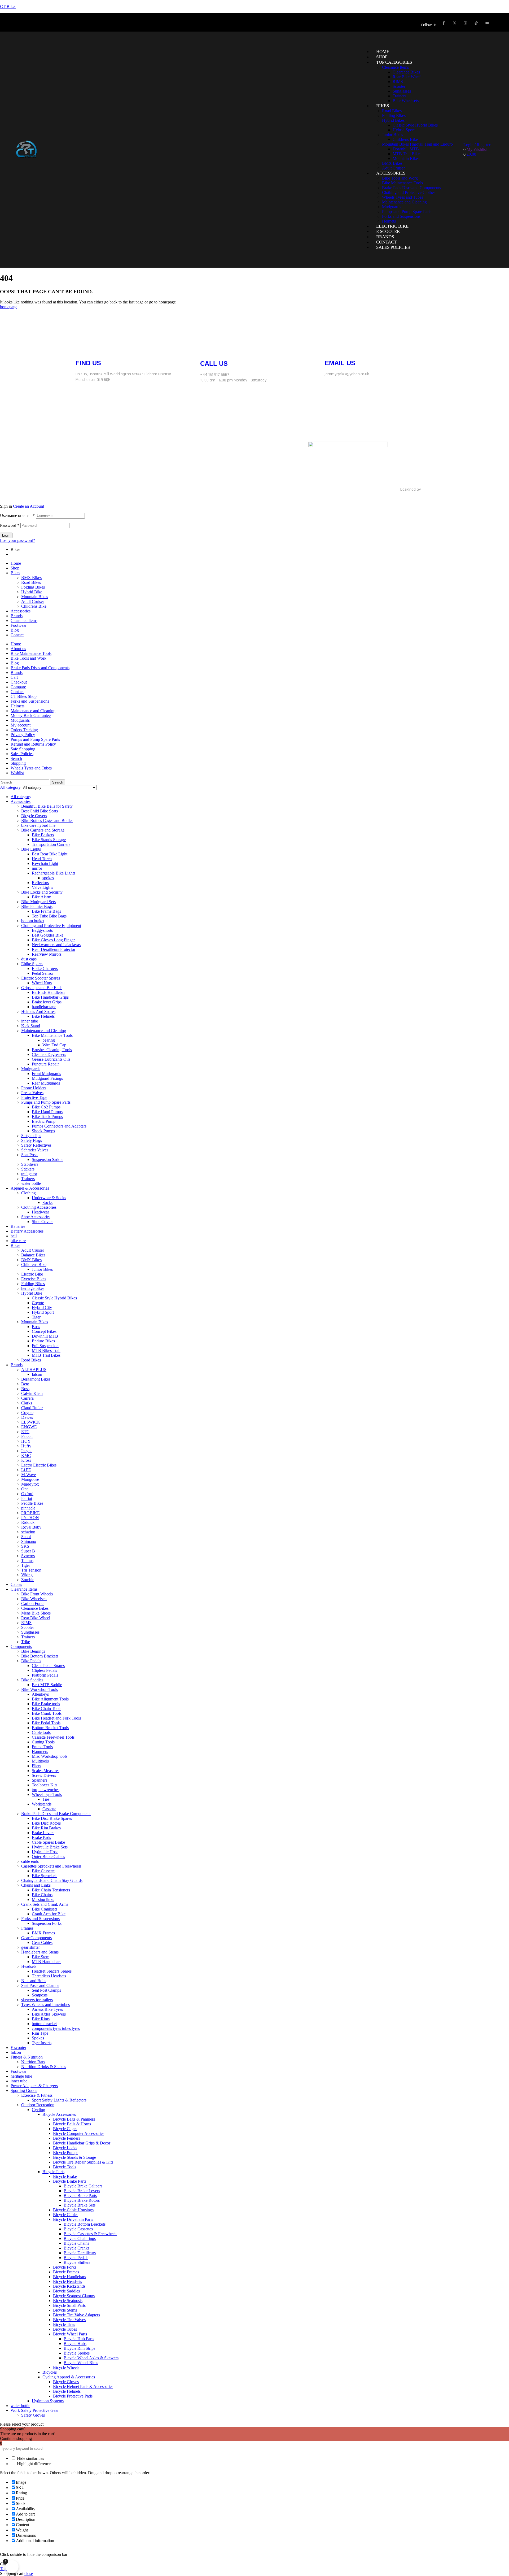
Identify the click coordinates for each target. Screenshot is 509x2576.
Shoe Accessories (36, 1217)
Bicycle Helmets (67, 2391)
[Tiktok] (178, 448)
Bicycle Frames (66, 2272)
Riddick (28, 1522)
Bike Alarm (41, 897)
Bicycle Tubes (65, 2329)
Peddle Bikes (32, 1503)
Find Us (88, 363)
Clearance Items (24, 621)
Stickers (28, 1169)
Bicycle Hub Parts (79, 2339)
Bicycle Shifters (77, 2262)
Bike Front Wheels (37, 1594)
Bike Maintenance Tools (31, 653)
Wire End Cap (54, 1045)
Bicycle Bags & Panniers (74, 2119)
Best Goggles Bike (48, 935)
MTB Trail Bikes (46, 1355)
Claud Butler (32, 1408)
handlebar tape (44, 1007)
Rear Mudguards (46, 1083)
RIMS (26, 1623)
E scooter (18, 2048)
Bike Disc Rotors (46, 1823)
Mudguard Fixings (47, 1078)
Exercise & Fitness (37, 2095)
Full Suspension (45, 1346)
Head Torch (42, 859)
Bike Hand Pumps (47, 1112)
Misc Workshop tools (50, 1756)
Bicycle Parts (53, 2172)
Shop (15, 568)
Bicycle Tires (64, 2324)
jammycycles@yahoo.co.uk (347, 374)
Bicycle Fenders (67, 2138)
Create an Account (28, 506)
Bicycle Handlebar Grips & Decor (82, 2143)
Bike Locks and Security (42, 892)
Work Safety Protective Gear (35, 2410)
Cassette (49, 1809)
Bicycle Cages (65, 2129)
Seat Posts (30, 1155)
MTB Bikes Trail (46, 1350)
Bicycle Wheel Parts (70, 2334)
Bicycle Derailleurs (80, 2253)
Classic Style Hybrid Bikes (54, 1298)
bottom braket (33, 921)
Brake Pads (41, 1837)
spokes (48, 878)
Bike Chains (42, 1895)
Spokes (38, 2038)
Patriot (27, 1498)
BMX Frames (43, 1933)
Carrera (27, 1398)
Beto (25, 1384)
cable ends (30, 1861)
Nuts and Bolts (34, 1981)
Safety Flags (32, 1140)
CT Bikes (8, 6)
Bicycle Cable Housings (73, 2210)
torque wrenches (46, 1790)
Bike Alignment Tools (50, 1699)
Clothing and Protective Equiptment (51, 926)
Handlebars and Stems (40, 1952)
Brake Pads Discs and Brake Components (56, 1814)
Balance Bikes (33, 1255)
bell (14, 1236)
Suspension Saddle (48, 1159)
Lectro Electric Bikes (39, 1465)
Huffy (26, 1446)
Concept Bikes (44, 1331)
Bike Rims (41, 2019)
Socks (47, 1202)
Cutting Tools (43, 1742)
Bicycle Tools (65, 2167)
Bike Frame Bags (46, 911)
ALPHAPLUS (34, 1370)
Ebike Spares (32, 964)
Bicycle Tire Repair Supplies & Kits (83, 2162)
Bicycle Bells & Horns (72, 2124)
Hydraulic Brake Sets (50, 1847)
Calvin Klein (32, 1393)
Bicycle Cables (66, 2215)
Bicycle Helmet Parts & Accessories (83, 2386)
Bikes (15, 573)
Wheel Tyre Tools (47, 1794)
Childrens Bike (34, 606)
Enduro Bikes (43, 1341)
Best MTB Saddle (47, 1685)
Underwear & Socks (49, 1198)
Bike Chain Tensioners (51, 1890)
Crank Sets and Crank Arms (45, 1904)
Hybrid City (42, 1307)
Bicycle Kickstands (69, 2286)
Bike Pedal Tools (46, 1723)
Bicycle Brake (65, 2176)
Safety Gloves (33, 2415)
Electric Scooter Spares (41, 978)
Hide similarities (30, 2458)
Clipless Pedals (44, 1670)
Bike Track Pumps (47, 1117)
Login (6, 535)
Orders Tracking (24, 730)
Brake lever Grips (47, 1002)
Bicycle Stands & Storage (74, 2157)
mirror (37, 868)
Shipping (18, 763)
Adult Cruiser (33, 601)
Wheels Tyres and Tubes (31, 768)
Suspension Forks (47, 1923)
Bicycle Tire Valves (69, 2320)
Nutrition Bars (33, 2062)
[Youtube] (487, 23)
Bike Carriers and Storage (43, 830)
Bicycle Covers (34, 816)
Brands (17, 616)
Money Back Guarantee (31, 715)
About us (18, 649)
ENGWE (29, 1427)
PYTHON (30, 1518)
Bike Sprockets (45, 1876)
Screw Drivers (44, 1775)
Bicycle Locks (65, 2148)
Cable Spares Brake (48, 1842)
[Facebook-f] (444, 23)
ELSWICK (31, 1422)
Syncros (28, 1556)
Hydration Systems (48, 2401)
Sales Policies (22, 754)
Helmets (17, 706)
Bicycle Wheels (66, 2367)
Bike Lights (31, 849)
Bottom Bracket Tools (50, 1728)
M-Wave (28, 1475)
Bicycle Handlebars (69, 2277)
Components (21, 1646)
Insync (27, 1451)
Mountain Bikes (35, 597)
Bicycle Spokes (77, 2353)
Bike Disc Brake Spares (52, 1818)
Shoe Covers (43, 1222)
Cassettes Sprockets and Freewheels (51, 1866)
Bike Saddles (32, 1680)
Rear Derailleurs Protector (54, 949)
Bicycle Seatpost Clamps (74, 2296)
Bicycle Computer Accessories (79, 2133)
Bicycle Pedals (76, 2258)
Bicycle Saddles (66, 2291)
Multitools (40, 1761)
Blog (15, 630)
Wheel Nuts (42, 983)
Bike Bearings (33, 1651)
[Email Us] (331, 345)
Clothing (28, 1193)
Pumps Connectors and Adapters (59, 1126)
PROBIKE (30, 1513)
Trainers (28, 1179)
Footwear (19, 625)
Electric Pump (44, 1121)
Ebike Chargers (45, 969)
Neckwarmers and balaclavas (56, 945)
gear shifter (30, 1947)
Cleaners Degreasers (49, 1054)
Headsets (29, 1966)
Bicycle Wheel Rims (81, 2363)
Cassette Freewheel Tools (53, 1737)
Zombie (28, 1580)
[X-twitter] (454, 23)
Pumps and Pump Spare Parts (35, 739)
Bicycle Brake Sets (80, 2205)
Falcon (27, 1436)
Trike (26, 1642)
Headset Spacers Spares (52, 1971)
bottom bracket (44, 2024)
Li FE (26, 1470)
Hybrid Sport (43, 1312)
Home (16, 563)
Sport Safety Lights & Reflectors (59, 2100)
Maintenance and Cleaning (33, 711)
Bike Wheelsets (34, 1599)
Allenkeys (40, 1694)
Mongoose (30, 1479)
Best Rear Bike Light (50, 854)
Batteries (18, 1226)
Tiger (36, 1317)
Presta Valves (32, 1093)
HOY (26, 1441)
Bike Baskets (43, 835)
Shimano (29, 1541)
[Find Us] (82, 345)
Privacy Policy (23, 735)
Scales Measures (46, 1771)
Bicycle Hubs (75, 2344)
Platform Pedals (45, 1675)
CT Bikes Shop (24, 696)
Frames (27, 1928)
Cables (16, 1584)
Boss (36, 1327)
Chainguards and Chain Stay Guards (52, 1880)
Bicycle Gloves (66, 2382)
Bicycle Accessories (59, 2114)
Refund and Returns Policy (33, 744)
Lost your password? (17, 540)
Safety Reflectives (36, 1145)
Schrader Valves (35, 1150)
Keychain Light (45, 863)
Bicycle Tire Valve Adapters (76, 2315)
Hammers (40, 1752)
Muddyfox (30, 1484)
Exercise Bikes (34, 1279)
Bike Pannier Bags (37, 906)
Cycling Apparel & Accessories (69, 2377)
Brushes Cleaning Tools (52, 1050)
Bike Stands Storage (49, 840)
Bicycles (50, 2372)
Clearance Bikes (35, 1608)
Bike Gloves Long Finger (53, 940)
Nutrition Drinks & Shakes (44, 2067)
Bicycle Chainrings (80, 2238)
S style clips (31, 1136)
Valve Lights (42, 887)
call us (214, 364)
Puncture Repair (45, 1064)
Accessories (21, 611)
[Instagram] (465, 23)
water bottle (31, 1183)
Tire (46, 1799)
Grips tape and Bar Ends (42, 988)
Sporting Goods (24, 2090)
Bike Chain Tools (47, 1709)
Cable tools (41, 1732)
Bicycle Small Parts (69, 2305)
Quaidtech (430, 489)
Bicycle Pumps (66, 2153)
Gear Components (36, 1938)
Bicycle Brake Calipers (83, 2186)
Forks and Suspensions (30, 701)
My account (21, 725)
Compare (18, 687)
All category (21, 797)
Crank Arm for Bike (49, 1914)
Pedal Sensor (43, 973)
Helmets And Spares (38, 1011)
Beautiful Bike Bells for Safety (47, 806)
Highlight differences (34, 2464)
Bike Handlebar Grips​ (50, 997)
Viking (27, 1575)
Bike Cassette (43, 1871)
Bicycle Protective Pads (73, 2396)
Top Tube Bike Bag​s (49, 916)
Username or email (17, 515)
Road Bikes (31, 582)
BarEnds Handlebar (48, 992)
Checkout (19, 682)
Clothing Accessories (39, 1207)
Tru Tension (31, 1570)
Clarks (27, 1403)
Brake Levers (43, 1833)
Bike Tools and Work (28, 658)
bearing (49, 1040)
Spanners (40, 1780)
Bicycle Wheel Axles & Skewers (91, 2358)
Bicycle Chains (76, 2243)
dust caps (29, 959)
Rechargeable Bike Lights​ (54, 873)
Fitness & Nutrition (27, 2057)
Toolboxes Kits (45, 1785)
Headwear (40, 1212)
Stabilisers (30, 1164)
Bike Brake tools (46, 1704)
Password (10, 525)
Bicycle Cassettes (78, 2229)
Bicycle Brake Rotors (82, 2200)
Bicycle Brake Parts (70, 2181)
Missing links (43, 1900)
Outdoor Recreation (38, 2105)
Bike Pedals (31, 1661)
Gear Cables (42, 1942)
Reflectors (40, 883)
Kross (26, 1460)
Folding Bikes (33, 587)
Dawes (27, 1417)
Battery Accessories (27, 1231)
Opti (25, 1489)
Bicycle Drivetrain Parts (73, 2219)
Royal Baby (31, 1527)
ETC (25, 1432)
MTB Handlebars (47, 1962)
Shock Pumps (43, 1131)
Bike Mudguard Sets (38, 902)
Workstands (42, 1804)
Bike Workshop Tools (40, 1689)
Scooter (28, 1627)
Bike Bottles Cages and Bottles (47, 821)
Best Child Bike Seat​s (40, 811)
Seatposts (40, 1995)
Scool (26, 1537)
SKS (25, 1546)
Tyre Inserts (42, 2043)
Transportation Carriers (51, 844)
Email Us (340, 363)
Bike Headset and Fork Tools (56, 1718)
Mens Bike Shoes (36, 1613)
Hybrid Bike (32, 592)
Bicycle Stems (65, 2310)
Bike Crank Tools (47, 1713)
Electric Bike (32, 1274)
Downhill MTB (45, 1336)
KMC (26, 1455)
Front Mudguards (46, 1074)
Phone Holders (34, 1088)
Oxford (27, 1494)
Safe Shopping (23, 749)
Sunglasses (30, 1632)
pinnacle (28, 1508)
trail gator (29, 1174)
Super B (28, 1551)
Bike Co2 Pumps (46, 1107)
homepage (9, 307)
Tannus (27, 1561)
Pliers (36, 1766)
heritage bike (21, 2076)
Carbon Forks (33, 1604)
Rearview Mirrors (47, 954)
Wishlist (17, 773)
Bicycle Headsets (67, 2281)
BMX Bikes (31, 578)
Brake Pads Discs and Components (40, 668)
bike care (18, 1241)
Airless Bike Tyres (47, 2009)
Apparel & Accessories (30, 1188)
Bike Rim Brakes (46, 1828)
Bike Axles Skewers (49, 2014)
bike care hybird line (38, 825)
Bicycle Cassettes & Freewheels (90, 2234)
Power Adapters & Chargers (34, 2086)
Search (16, 758)
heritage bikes (33, 1288)
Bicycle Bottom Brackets (85, 2224)
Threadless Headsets (49, 1976)
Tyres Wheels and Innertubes (45, 2005)
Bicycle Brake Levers (82, 2191)
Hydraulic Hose (45, 1852)
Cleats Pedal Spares (48, 1666)
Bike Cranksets (45, 1909)
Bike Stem (41, 1957)
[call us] (208, 345)
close (29, 2573)
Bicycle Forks (65, 2267)
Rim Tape (40, 2033)
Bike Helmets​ (43, 1016)
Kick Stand (31, 1026)
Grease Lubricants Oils (51, 1059)
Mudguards (20, 720)
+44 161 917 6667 (215, 375)
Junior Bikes (42, 1269)
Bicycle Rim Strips (79, 2348)
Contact (17, 635)
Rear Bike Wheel (36, 1618)
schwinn (28, 1532)
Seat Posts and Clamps (40, 1985)
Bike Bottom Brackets (40, 1656)
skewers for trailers (37, 2000)
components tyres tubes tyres (56, 2028)
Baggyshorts (42, 930)
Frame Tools (42, 1747)
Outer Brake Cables (48, 1857)
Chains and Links (36, 1885)
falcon (37, 1374)
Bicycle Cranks (76, 2248)
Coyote (38, 1303)
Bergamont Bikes (36, 1379)
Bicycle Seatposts (68, 2301)
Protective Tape (34, 1097)
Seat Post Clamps (46, 1990)
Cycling (38, 2110)
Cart (14, 677)
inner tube (30, 1021)
